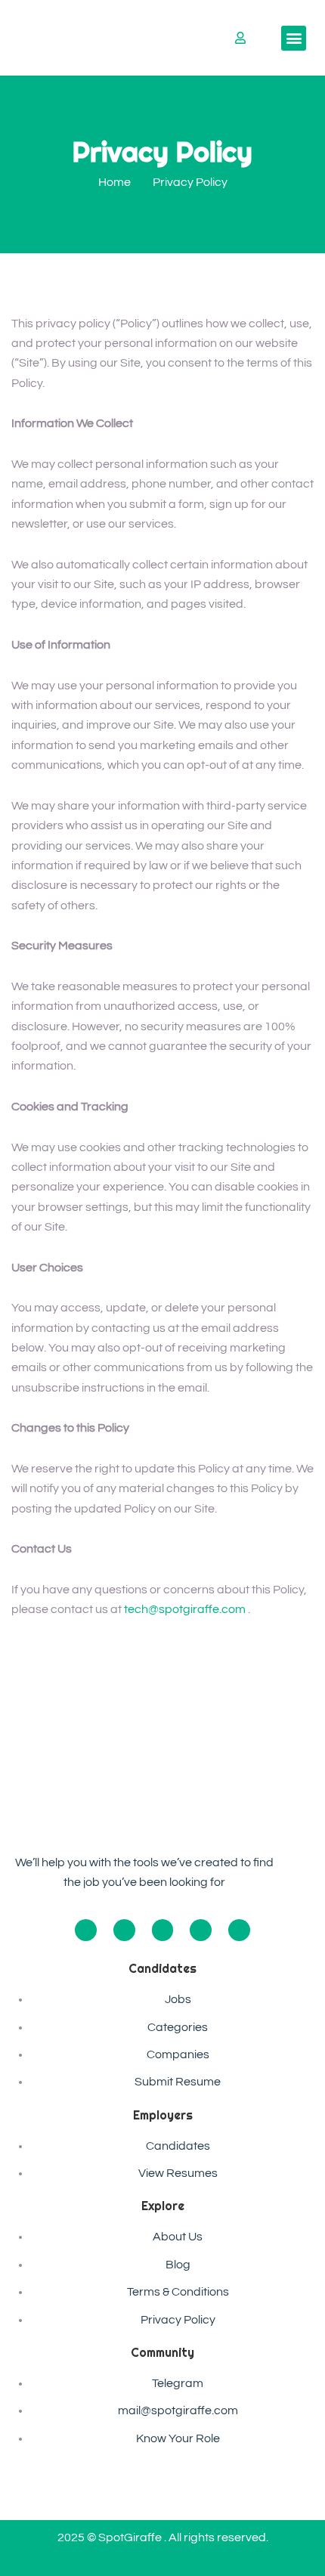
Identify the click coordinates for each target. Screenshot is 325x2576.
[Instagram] (124, 1930)
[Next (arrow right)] (299, 1288)
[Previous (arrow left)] (26, 1288)
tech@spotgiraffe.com (185, 1609)
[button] (294, 38)
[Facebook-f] (86, 1930)
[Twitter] (163, 1930)
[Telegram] (239, 1930)
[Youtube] (201, 1930)
